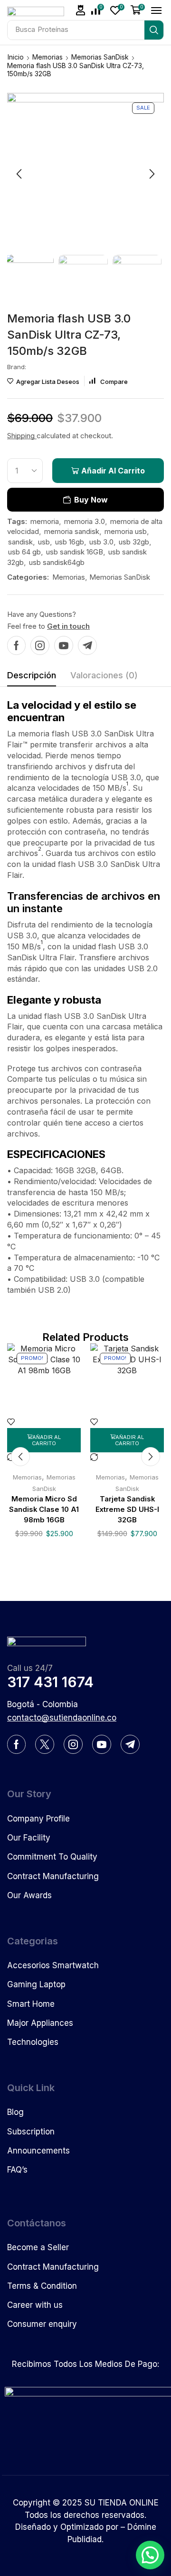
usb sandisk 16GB (75, 552)
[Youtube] (64, 645)
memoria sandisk (72, 531)
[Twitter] (45, 1744)
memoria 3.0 (85, 521)
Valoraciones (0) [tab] (104, 675)
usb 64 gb (24, 552)
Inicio (16, 57)
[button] (81, 10)
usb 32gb (134, 542)
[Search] (154, 30)
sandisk (20, 542)
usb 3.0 (101, 542)
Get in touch (68, 626)
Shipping (22, 436)
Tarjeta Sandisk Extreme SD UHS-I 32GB (127, 1509)
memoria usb (126, 531)
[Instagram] (40, 645)
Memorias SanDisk (100, 57)
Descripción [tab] (32, 675)
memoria (45, 521)
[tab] (32, 678)
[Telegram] (87, 645)
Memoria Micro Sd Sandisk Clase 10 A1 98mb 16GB (44, 1509)
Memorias (47, 57)
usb (44, 542)
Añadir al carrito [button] (46, 1440)
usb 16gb (70, 542)
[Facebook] (16, 645)
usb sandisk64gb (57, 562)
